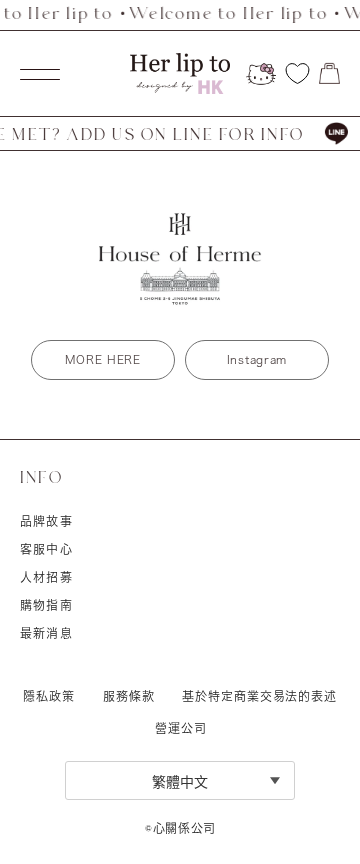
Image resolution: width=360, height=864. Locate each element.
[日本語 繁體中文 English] (180, 780)
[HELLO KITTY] (261, 74)
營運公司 (180, 728)
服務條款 (129, 696)
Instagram (257, 359)
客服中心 (46, 549)
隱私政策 (49, 696)
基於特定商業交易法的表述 (259, 696)
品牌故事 (46, 521)
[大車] (329, 73)
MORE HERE (102, 359)
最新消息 (46, 633)
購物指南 (46, 605)
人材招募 (46, 577)
